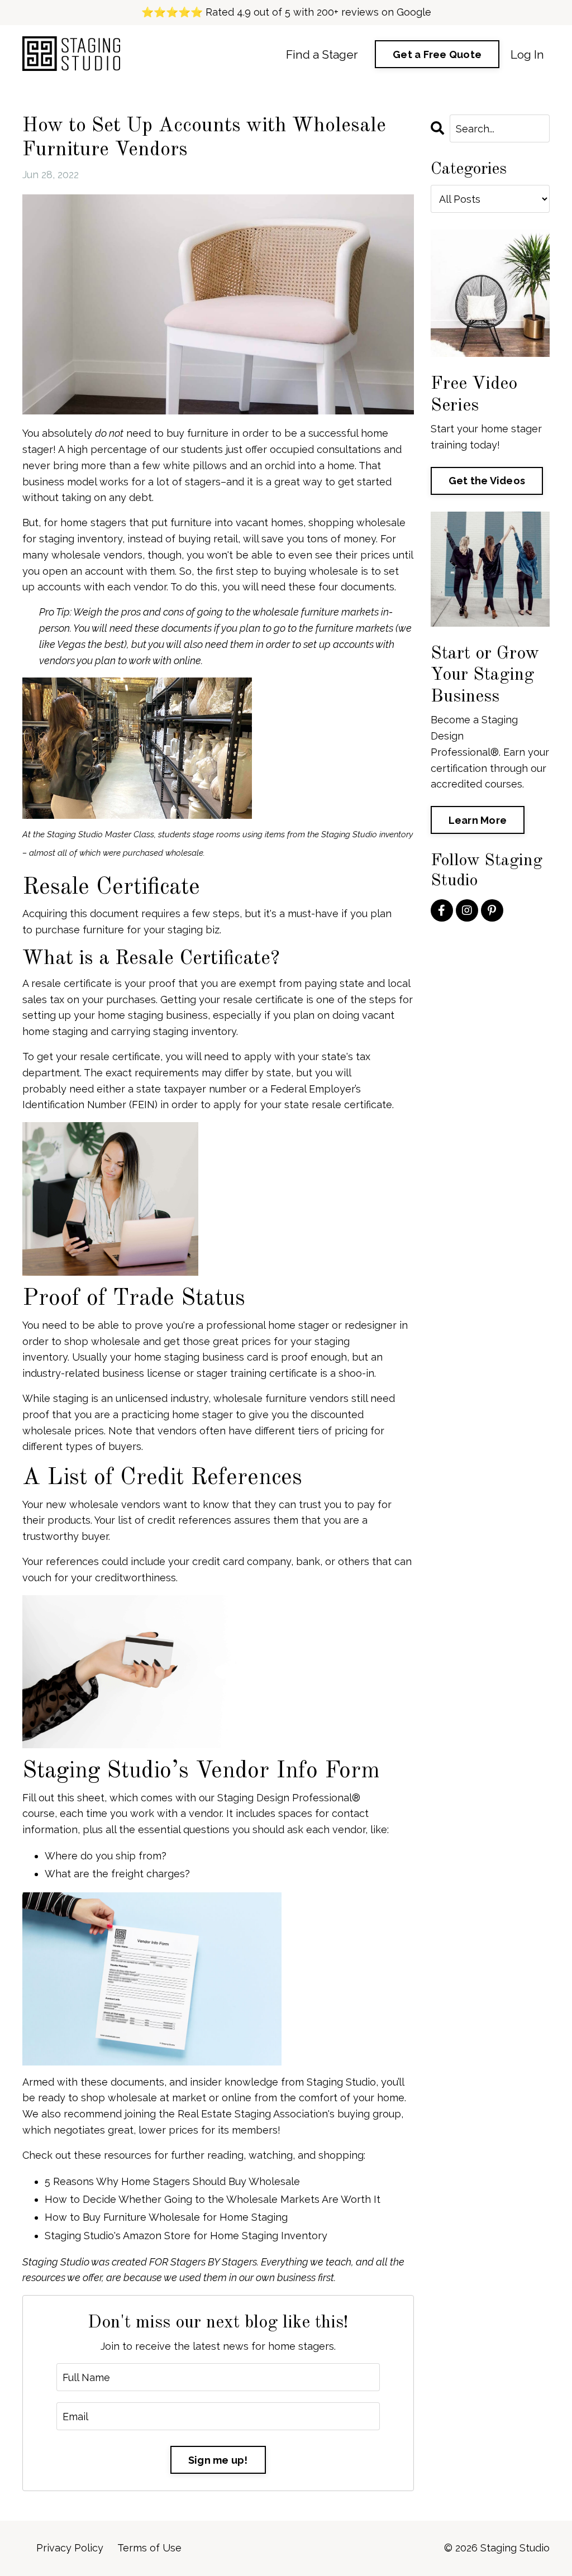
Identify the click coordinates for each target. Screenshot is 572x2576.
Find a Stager (322, 54)
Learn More (478, 820)
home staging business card (201, 1357)
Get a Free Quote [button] (437, 54)
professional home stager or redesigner (301, 1325)
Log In (527, 54)
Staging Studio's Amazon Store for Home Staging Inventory (186, 2236)
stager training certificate (257, 1373)
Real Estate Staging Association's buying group (289, 2114)
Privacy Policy (70, 2548)
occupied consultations (325, 449)
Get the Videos (487, 481)
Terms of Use (149, 2548)
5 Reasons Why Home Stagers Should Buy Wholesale (172, 2181)
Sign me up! (218, 2460)
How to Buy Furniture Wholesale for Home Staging (166, 2217)
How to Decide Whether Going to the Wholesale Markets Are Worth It (213, 2199)
